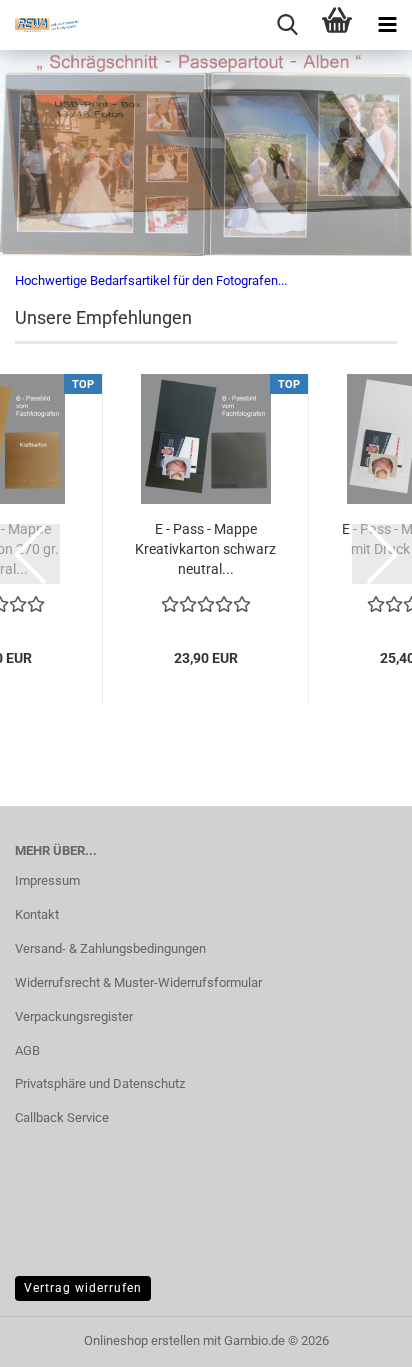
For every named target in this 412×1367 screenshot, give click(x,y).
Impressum (47, 880)
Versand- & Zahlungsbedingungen (110, 948)
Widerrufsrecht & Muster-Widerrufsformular (138, 982)
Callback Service (62, 1117)
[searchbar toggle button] (287, 25)
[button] (30, 554)
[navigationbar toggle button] (387, 25)
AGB (27, 1050)
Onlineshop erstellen (142, 1340)
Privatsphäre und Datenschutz (100, 1083)
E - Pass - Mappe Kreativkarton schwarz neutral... (205, 549)
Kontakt (37, 914)
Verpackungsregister (74, 1016)
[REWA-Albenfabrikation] (40, 25)
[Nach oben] (357, 1337)
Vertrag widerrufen (83, 1288)
